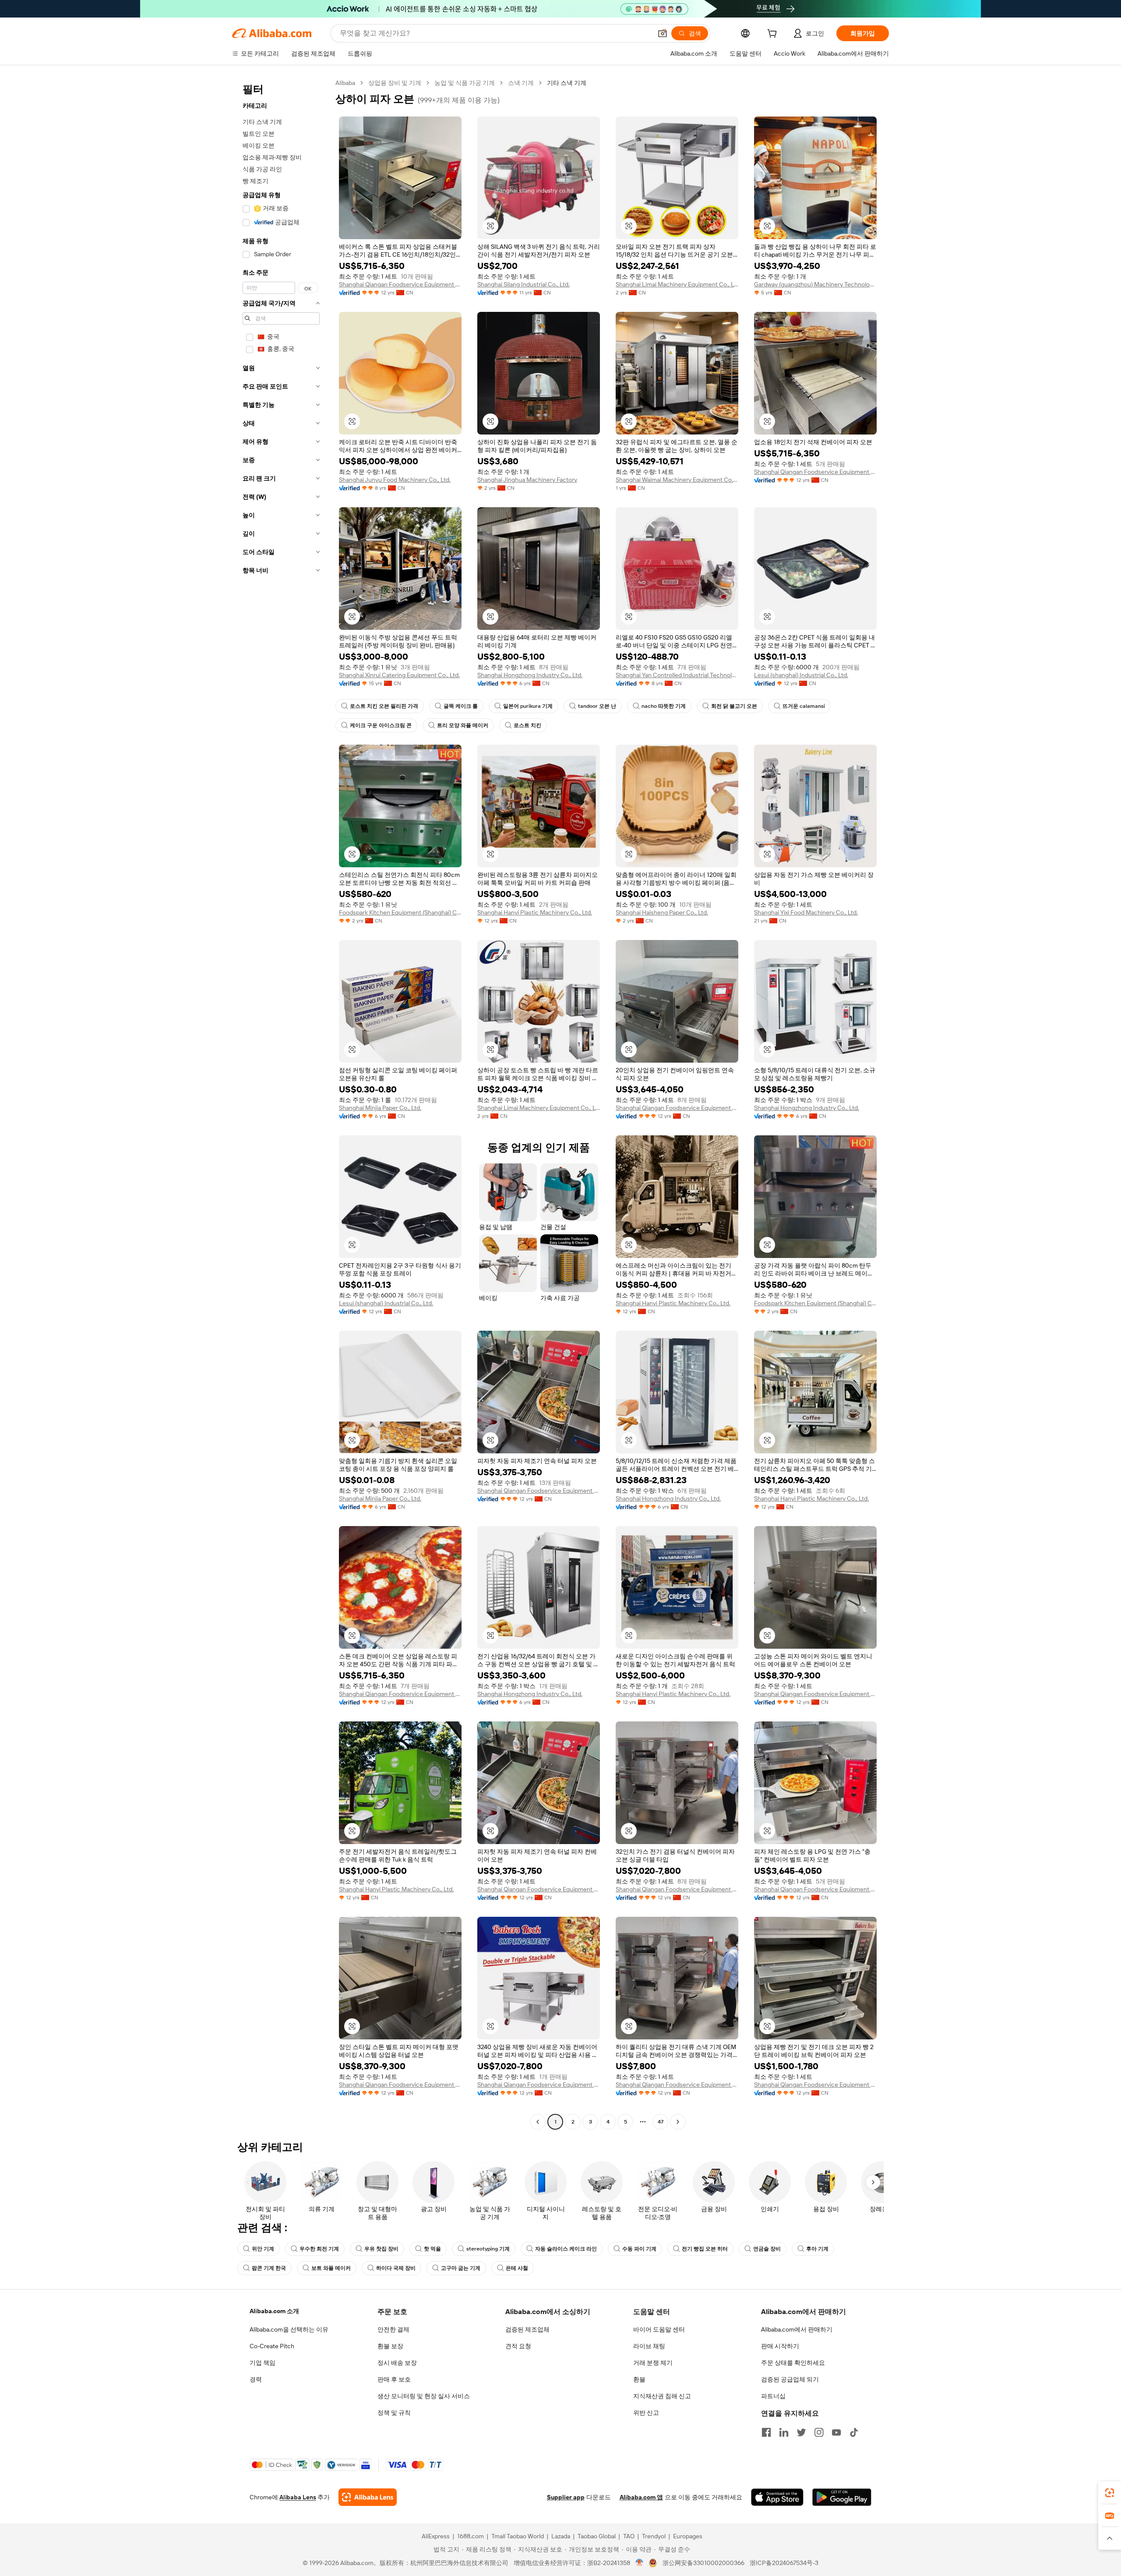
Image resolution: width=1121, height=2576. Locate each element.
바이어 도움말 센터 (659, 2329)
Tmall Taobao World (518, 2536)
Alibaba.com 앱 (641, 2497)
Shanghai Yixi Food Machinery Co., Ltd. (806, 912)
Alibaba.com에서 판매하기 (797, 2329)
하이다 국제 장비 (396, 2268)
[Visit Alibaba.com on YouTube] (836, 2432)
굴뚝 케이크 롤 (461, 706)
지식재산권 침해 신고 (662, 2396)
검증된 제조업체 (527, 2329)
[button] (663, 33)
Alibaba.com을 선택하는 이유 (289, 2329)
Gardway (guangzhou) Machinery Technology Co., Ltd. (815, 284)
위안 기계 (263, 2249)
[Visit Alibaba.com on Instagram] (819, 2432)
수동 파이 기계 (639, 2249)
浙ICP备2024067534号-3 (784, 2563)
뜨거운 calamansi (804, 706)
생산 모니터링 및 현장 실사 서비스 (424, 2396)
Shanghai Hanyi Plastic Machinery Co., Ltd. (535, 912)
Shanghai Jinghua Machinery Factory (527, 480)
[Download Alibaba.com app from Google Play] (842, 2497)
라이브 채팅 (649, 2346)
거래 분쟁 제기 (653, 2363)
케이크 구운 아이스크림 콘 (381, 725)
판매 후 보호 (394, 2379)
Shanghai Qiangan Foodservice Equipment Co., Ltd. (400, 284)
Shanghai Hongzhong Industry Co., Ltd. (530, 675)
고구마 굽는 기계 (461, 2268)
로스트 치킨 (527, 725)
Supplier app (566, 2497)
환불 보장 (390, 2346)
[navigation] (281, 1103)
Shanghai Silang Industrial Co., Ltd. (523, 284)
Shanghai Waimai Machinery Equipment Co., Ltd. (677, 480)
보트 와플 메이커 (331, 2268)
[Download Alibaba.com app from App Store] (777, 2497)
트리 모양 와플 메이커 (463, 725)
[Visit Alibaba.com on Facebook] (766, 2432)
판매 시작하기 (780, 2346)
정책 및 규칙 (394, 2413)
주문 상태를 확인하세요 (793, 2363)
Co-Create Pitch (272, 2346)
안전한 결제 (393, 2329)
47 (661, 2122)
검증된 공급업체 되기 (790, 2379)
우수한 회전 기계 (319, 2249)
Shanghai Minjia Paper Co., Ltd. (380, 1108)
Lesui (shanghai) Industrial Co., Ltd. (801, 675)
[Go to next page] (678, 2122)
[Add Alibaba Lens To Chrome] (368, 2497)
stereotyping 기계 (488, 2249)
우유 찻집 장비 (381, 2249)
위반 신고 (646, 2413)
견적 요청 (518, 2346)
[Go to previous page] (538, 2122)
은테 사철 (517, 2268)
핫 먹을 (432, 2249)
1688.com (471, 2536)
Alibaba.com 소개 (274, 2311)
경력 (256, 2379)
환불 (639, 2379)
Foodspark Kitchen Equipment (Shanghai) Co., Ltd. (400, 912)
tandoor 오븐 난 (597, 706)
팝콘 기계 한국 (269, 2268)
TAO (629, 2536)
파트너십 (773, 2396)
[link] (1110, 2493)
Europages (688, 2536)
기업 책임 (263, 2363)
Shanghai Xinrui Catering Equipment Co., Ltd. (399, 675)
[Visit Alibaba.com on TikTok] (854, 2432)
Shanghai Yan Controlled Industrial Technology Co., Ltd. (677, 675)
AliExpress (436, 2536)
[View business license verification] (640, 2563)
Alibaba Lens (298, 2497)
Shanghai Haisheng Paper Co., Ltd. (662, 912)
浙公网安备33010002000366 (703, 2563)
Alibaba (345, 83)
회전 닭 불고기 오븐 (734, 706)
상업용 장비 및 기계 (395, 83)
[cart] (774, 35)
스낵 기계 (521, 83)
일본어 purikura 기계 (528, 706)
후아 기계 (817, 2249)
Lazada (561, 2536)
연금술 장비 (767, 2249)
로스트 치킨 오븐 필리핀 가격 (384, 706)
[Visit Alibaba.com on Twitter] (801, 2432)
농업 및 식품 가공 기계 (465, 83)
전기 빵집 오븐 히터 (705, 2249)
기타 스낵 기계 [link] (567, 83)
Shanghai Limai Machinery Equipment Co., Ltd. (677, 284)
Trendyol (654, 2536)
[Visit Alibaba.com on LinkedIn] (784, 2432)
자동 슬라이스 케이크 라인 (566, 2249)
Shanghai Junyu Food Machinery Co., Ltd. (395, 480)
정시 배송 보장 (397, 2363)
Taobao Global (597, 2536)
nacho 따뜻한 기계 (664, 706)
